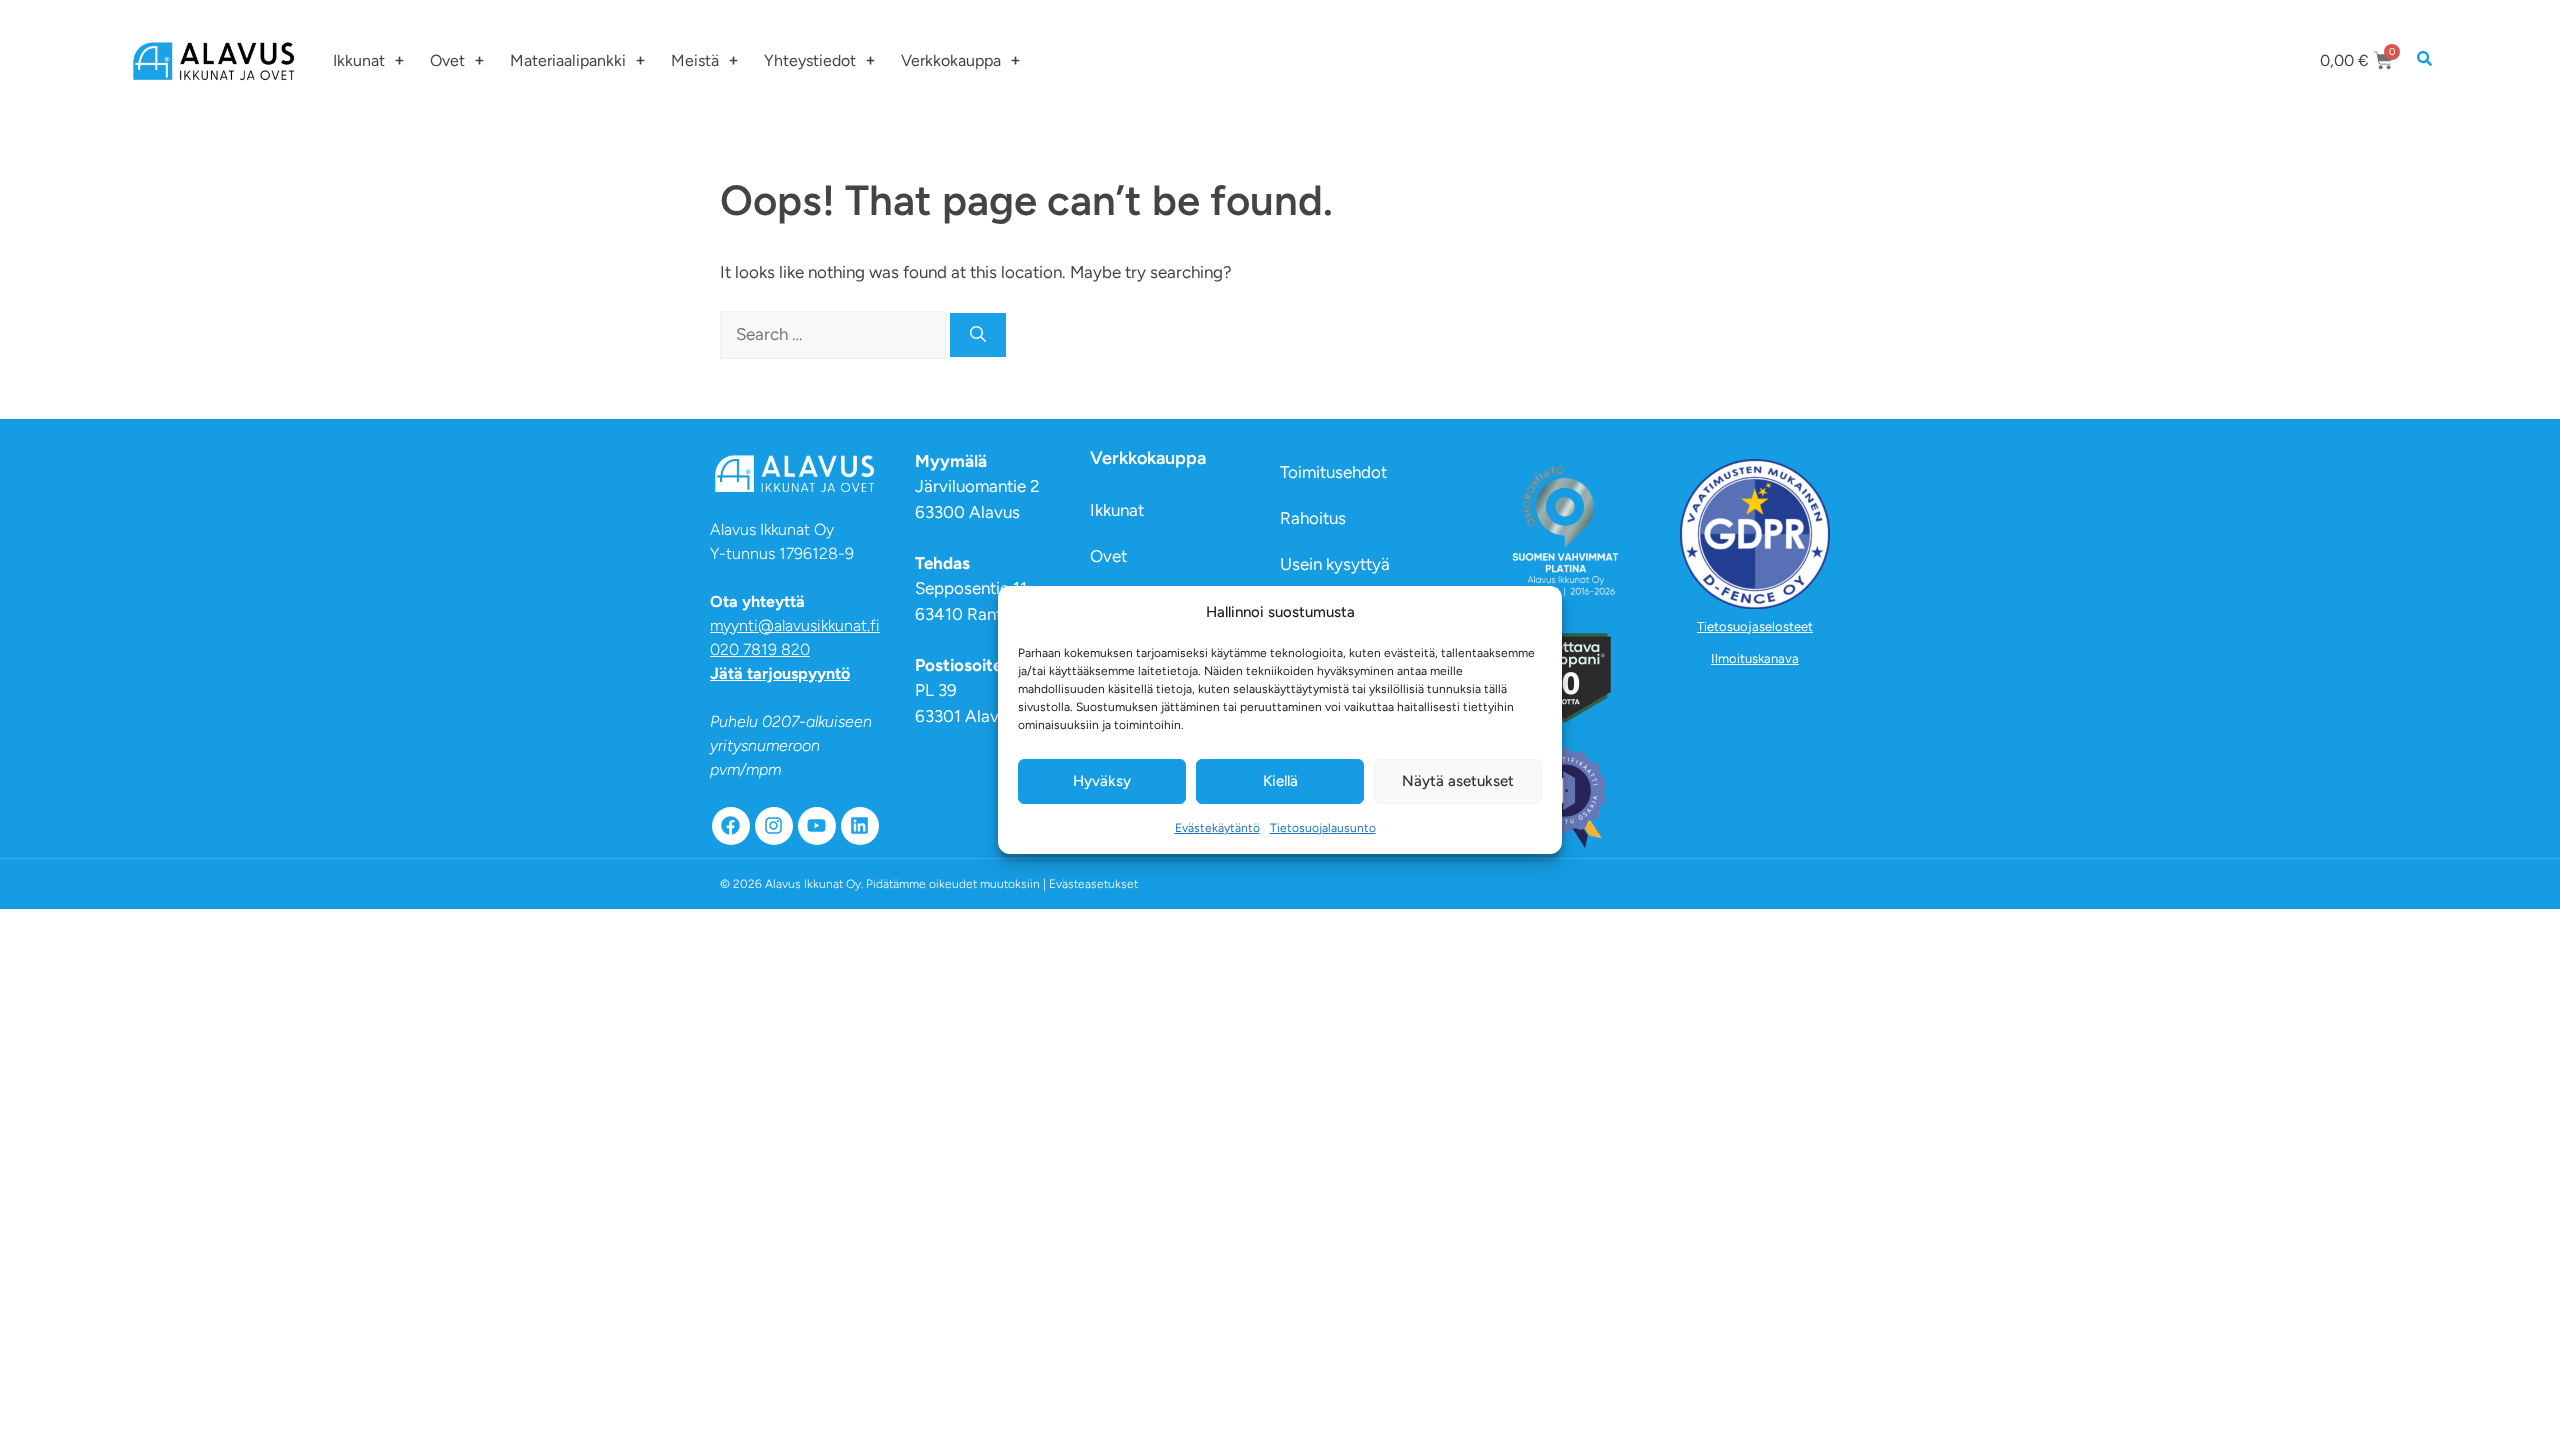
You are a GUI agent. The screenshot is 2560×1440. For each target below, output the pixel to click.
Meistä (695, 60)
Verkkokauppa (951, 60)
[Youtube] (817, 826)
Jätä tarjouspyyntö (780, 673)
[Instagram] (774, 826)
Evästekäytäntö (1217, 828)
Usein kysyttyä (1335, 564)
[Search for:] (835, 334)
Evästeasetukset (1093, 884)
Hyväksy (1102, 781)
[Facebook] (731, 826)
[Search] (978, 335)
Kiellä (1280, 781)
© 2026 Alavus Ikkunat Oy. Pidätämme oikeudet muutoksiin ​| (929, 884)
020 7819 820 (760, 649)
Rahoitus (1313, 518)
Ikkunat (359, 60)
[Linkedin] (860, 826)
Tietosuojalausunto (1323, 828)
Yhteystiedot (810, 60)
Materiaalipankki (568, 60)
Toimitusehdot (1333, 472)
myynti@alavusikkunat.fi (795, 625)
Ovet (447, 60)
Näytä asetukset (1458, 781)
